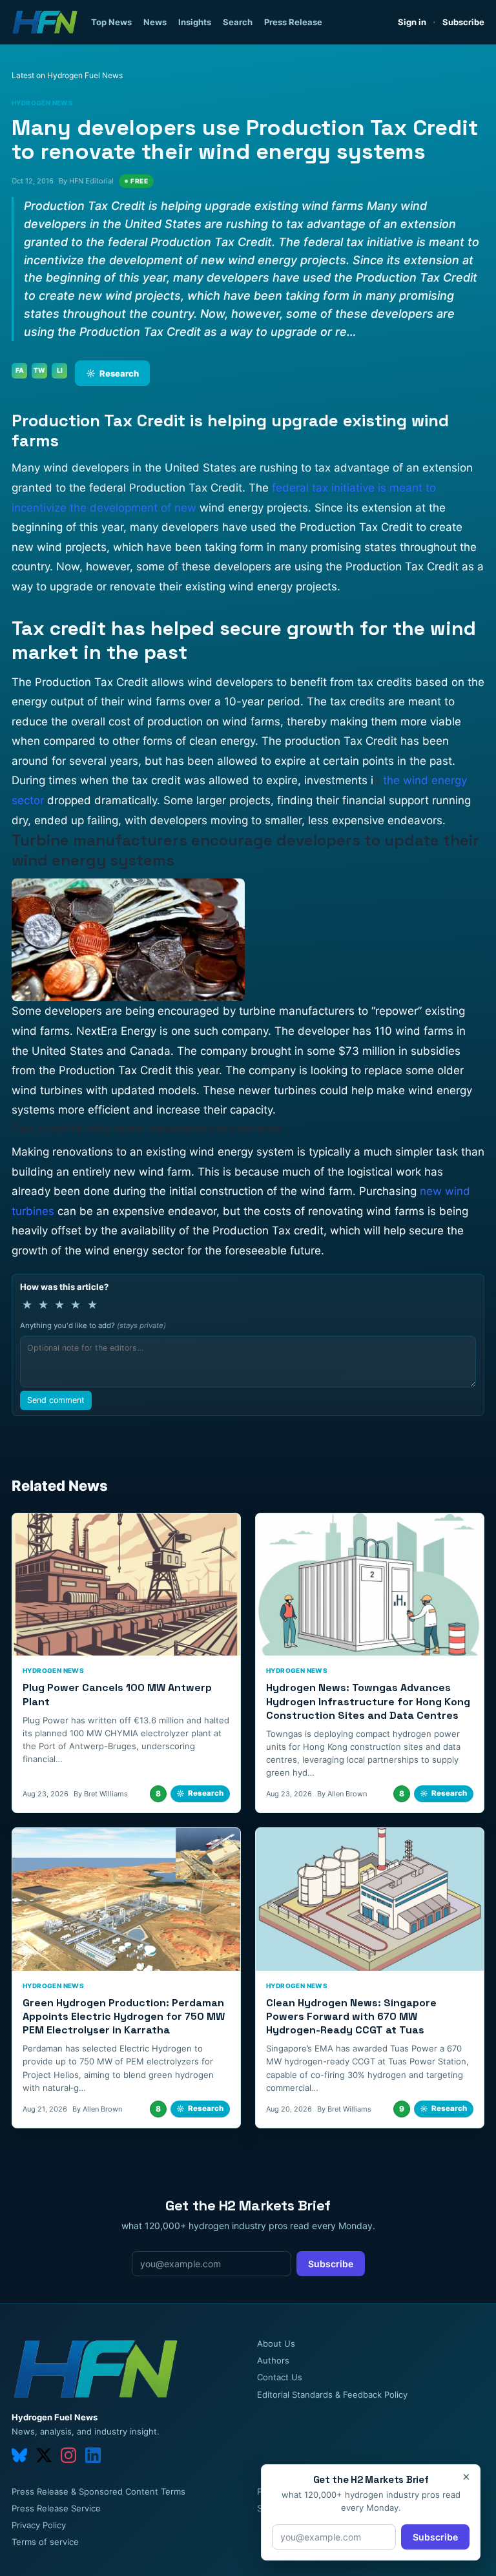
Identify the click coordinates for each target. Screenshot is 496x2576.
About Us (276, 2343)
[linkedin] (93, 2455)
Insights (195, 22)
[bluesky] (19, 2455)
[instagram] (68, 2455)
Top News (111, 22)
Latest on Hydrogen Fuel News (67, 75)
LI (60, 370)
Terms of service (45, 2542)
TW (39, 370)
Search (238, 22)
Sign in (412, 22)
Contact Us (280, 2377)
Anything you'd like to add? (93, 1325)
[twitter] (44, 2455)
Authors (273, 2360)
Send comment (56, 1400)
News (155, 22)
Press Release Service (56, 2508)
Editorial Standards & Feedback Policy (332, 2394)
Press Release (293, 22)
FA (20, 370)
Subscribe (463, 22)
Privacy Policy (39, 2525)
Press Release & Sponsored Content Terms (98, 2491)
